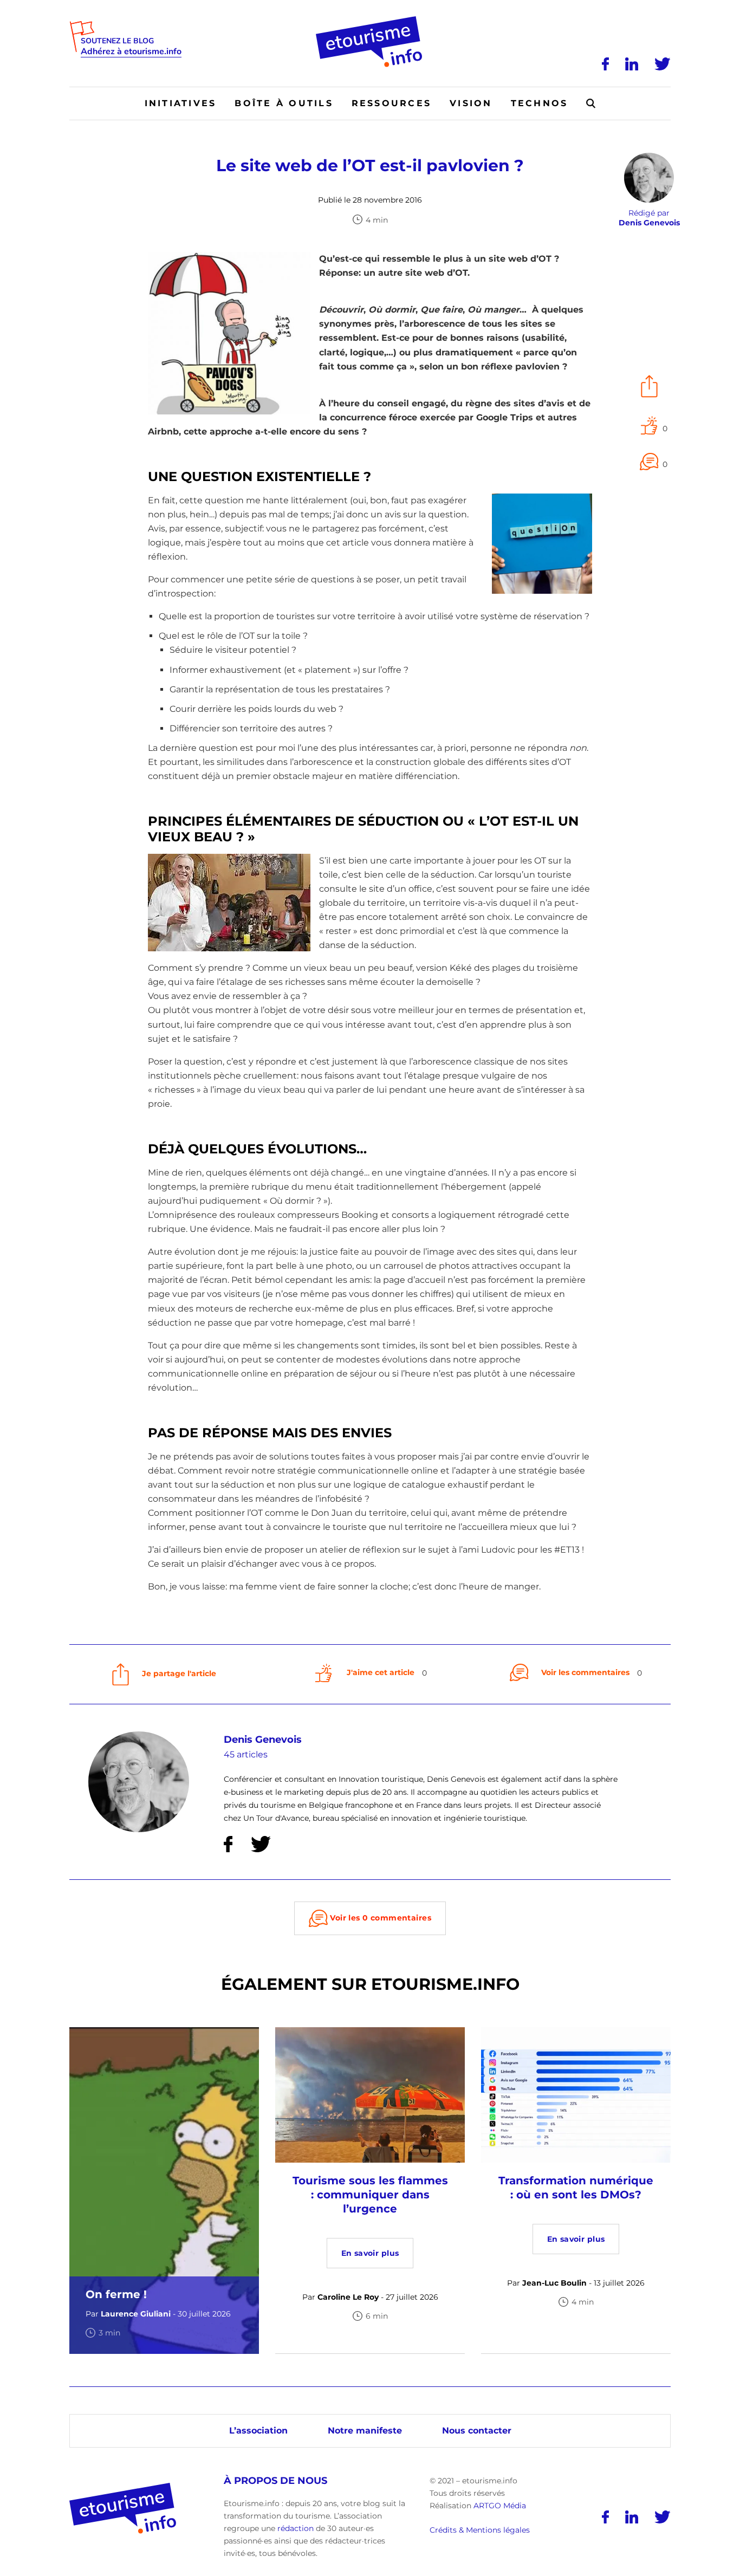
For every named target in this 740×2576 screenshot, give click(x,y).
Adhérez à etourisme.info (131, 52)
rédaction (296, 2528)
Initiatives (181, 103)
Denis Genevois (263, 1740)
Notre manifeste (365, 2431)
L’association (258, 2431)
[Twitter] (663, 64)
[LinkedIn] (632, 64)
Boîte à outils (284, 103)
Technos (540, 103)
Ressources (391, 103)
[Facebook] (605, 64)
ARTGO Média (500, 2506)
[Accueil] (370, 20)
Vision (471, 103)
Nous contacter (477, 2431)
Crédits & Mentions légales (480, 2530)
